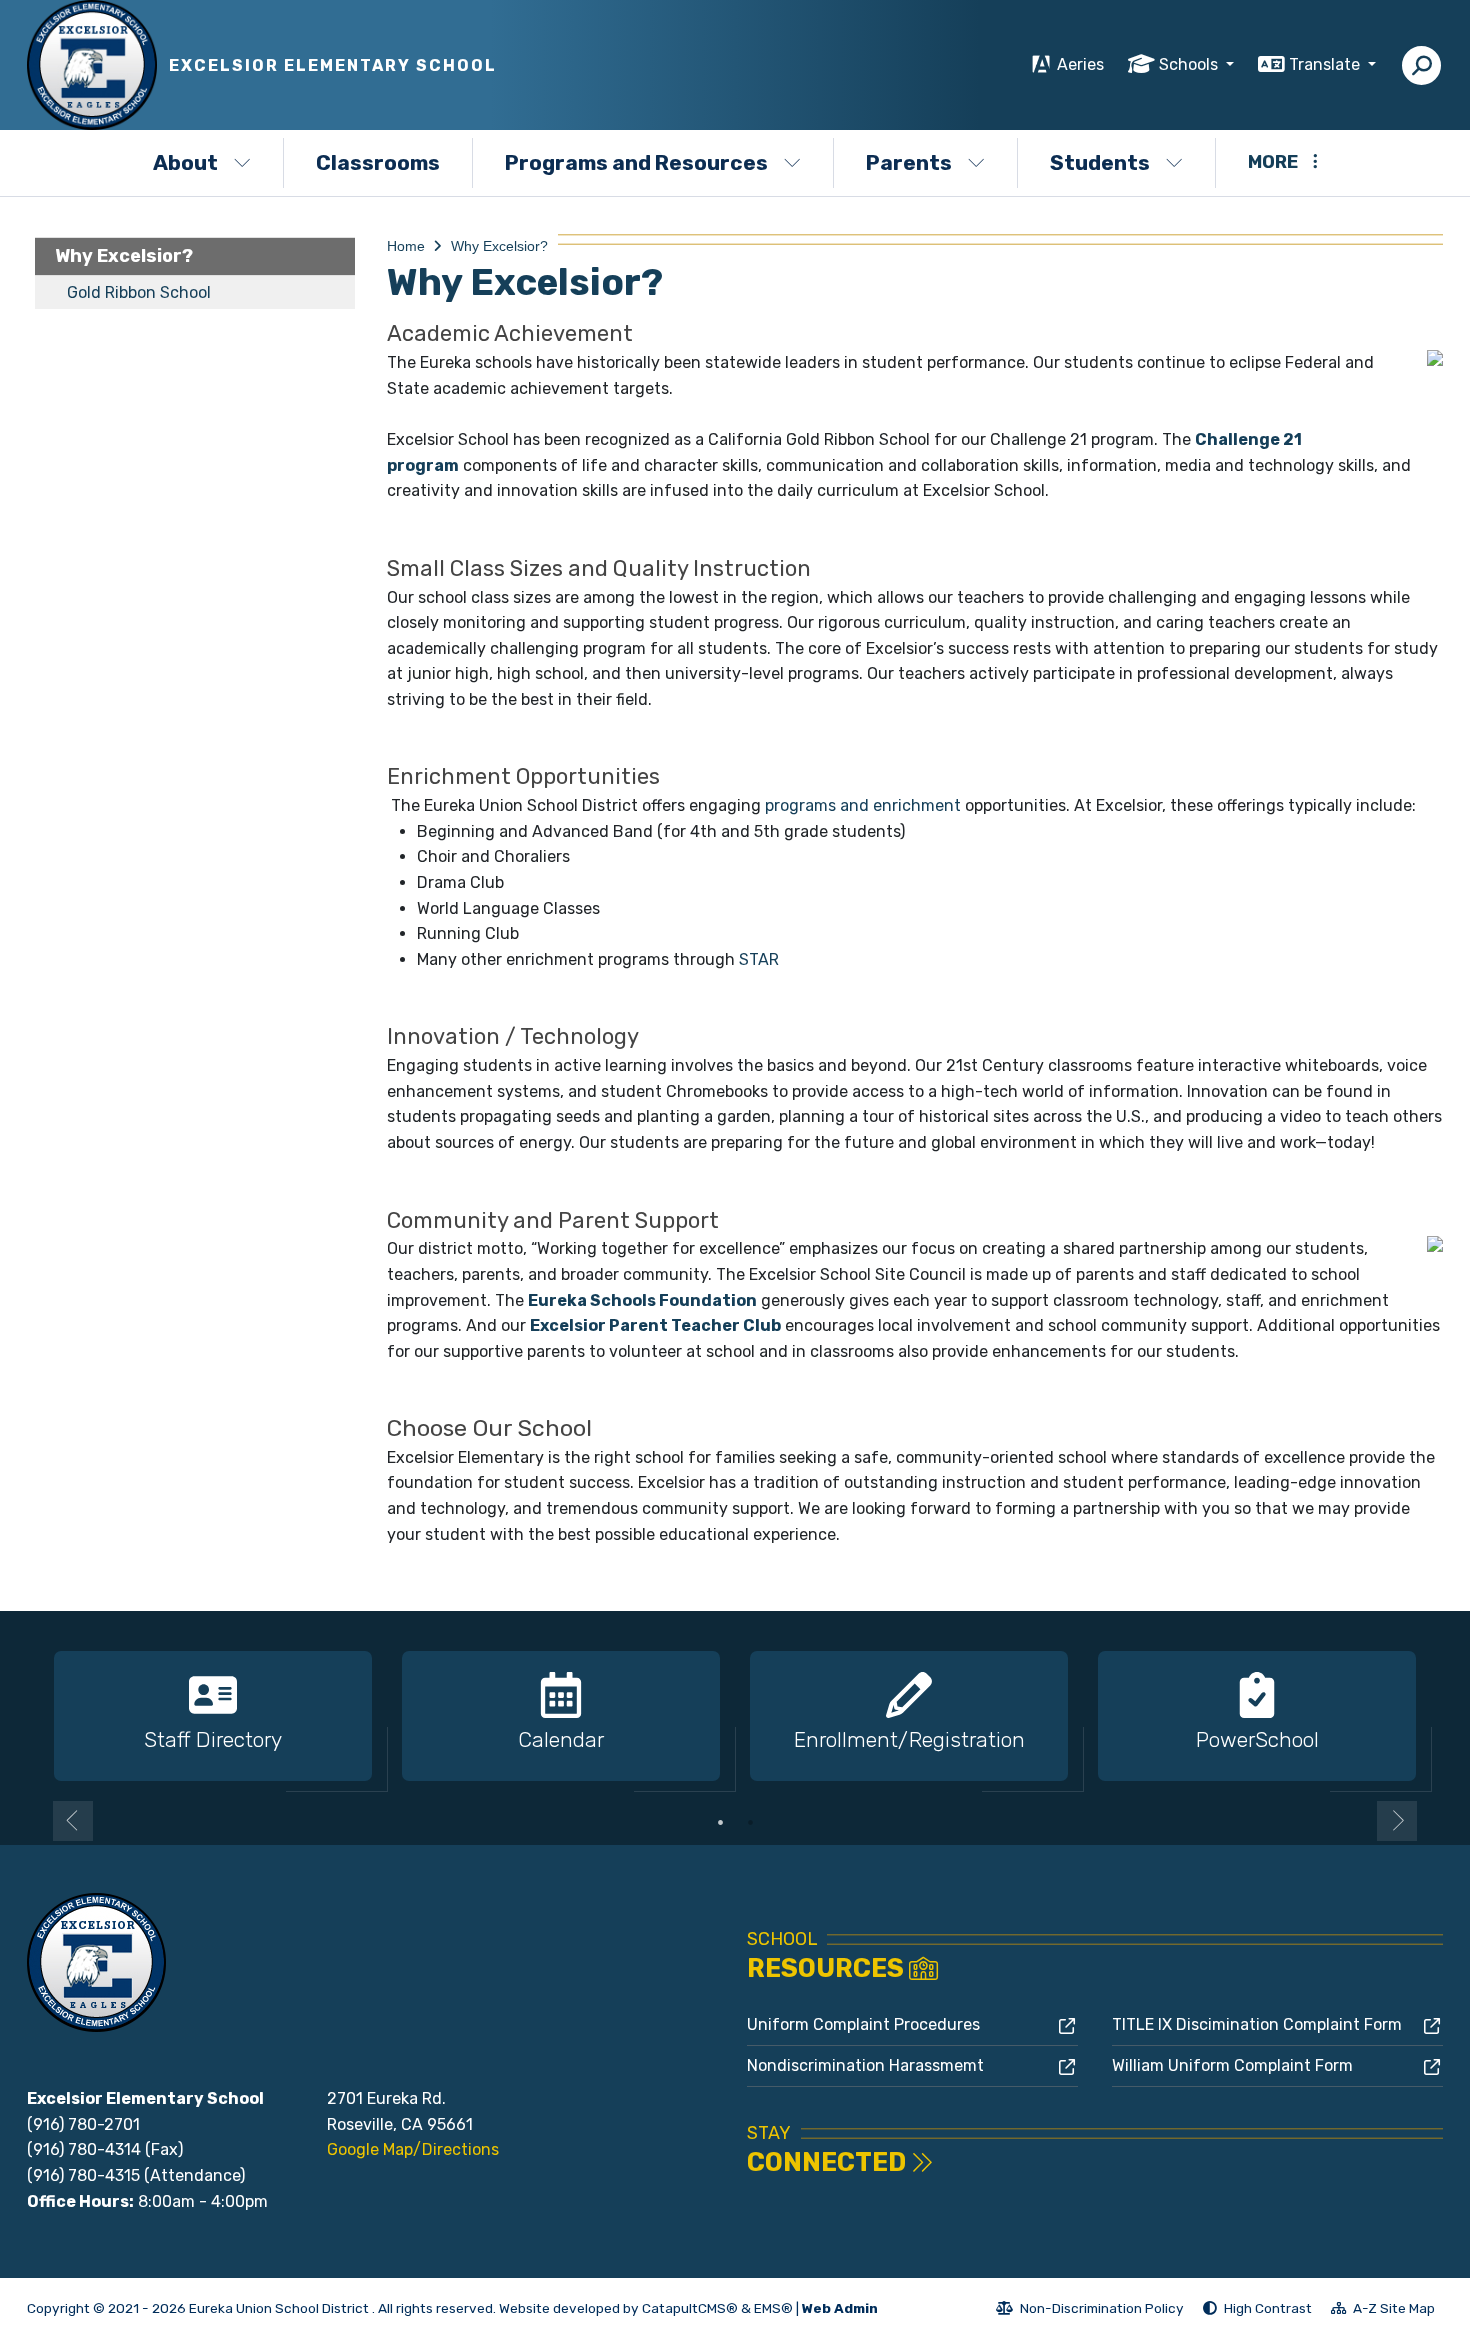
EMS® (773, 2308)
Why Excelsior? (124, 256)
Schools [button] (1190, 64)
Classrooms (378, 162)
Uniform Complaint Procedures (863, 2024)
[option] (213, 1717)
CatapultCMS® (690, 2308)
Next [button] (1397, 1821)
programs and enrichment (863, 805)
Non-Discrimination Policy (1090, 2311)
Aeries (1080, 64)
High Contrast (1268, 2308)
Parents (909, 162)
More (1273, 162)
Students (1100, 162)
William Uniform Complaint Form (1232, 2065)
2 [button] (750, 1822)
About (185, 162)
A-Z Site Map (1383, 2311)
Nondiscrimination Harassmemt (865, 2065)
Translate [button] (1326, 64)
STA (759, 959)
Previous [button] (73, 1821)
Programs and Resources (636, 162)
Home (406, 246)
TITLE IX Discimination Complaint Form (1257, 2024)
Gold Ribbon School (139, 292)
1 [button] (720, 1822)
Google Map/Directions (413, 2149)
